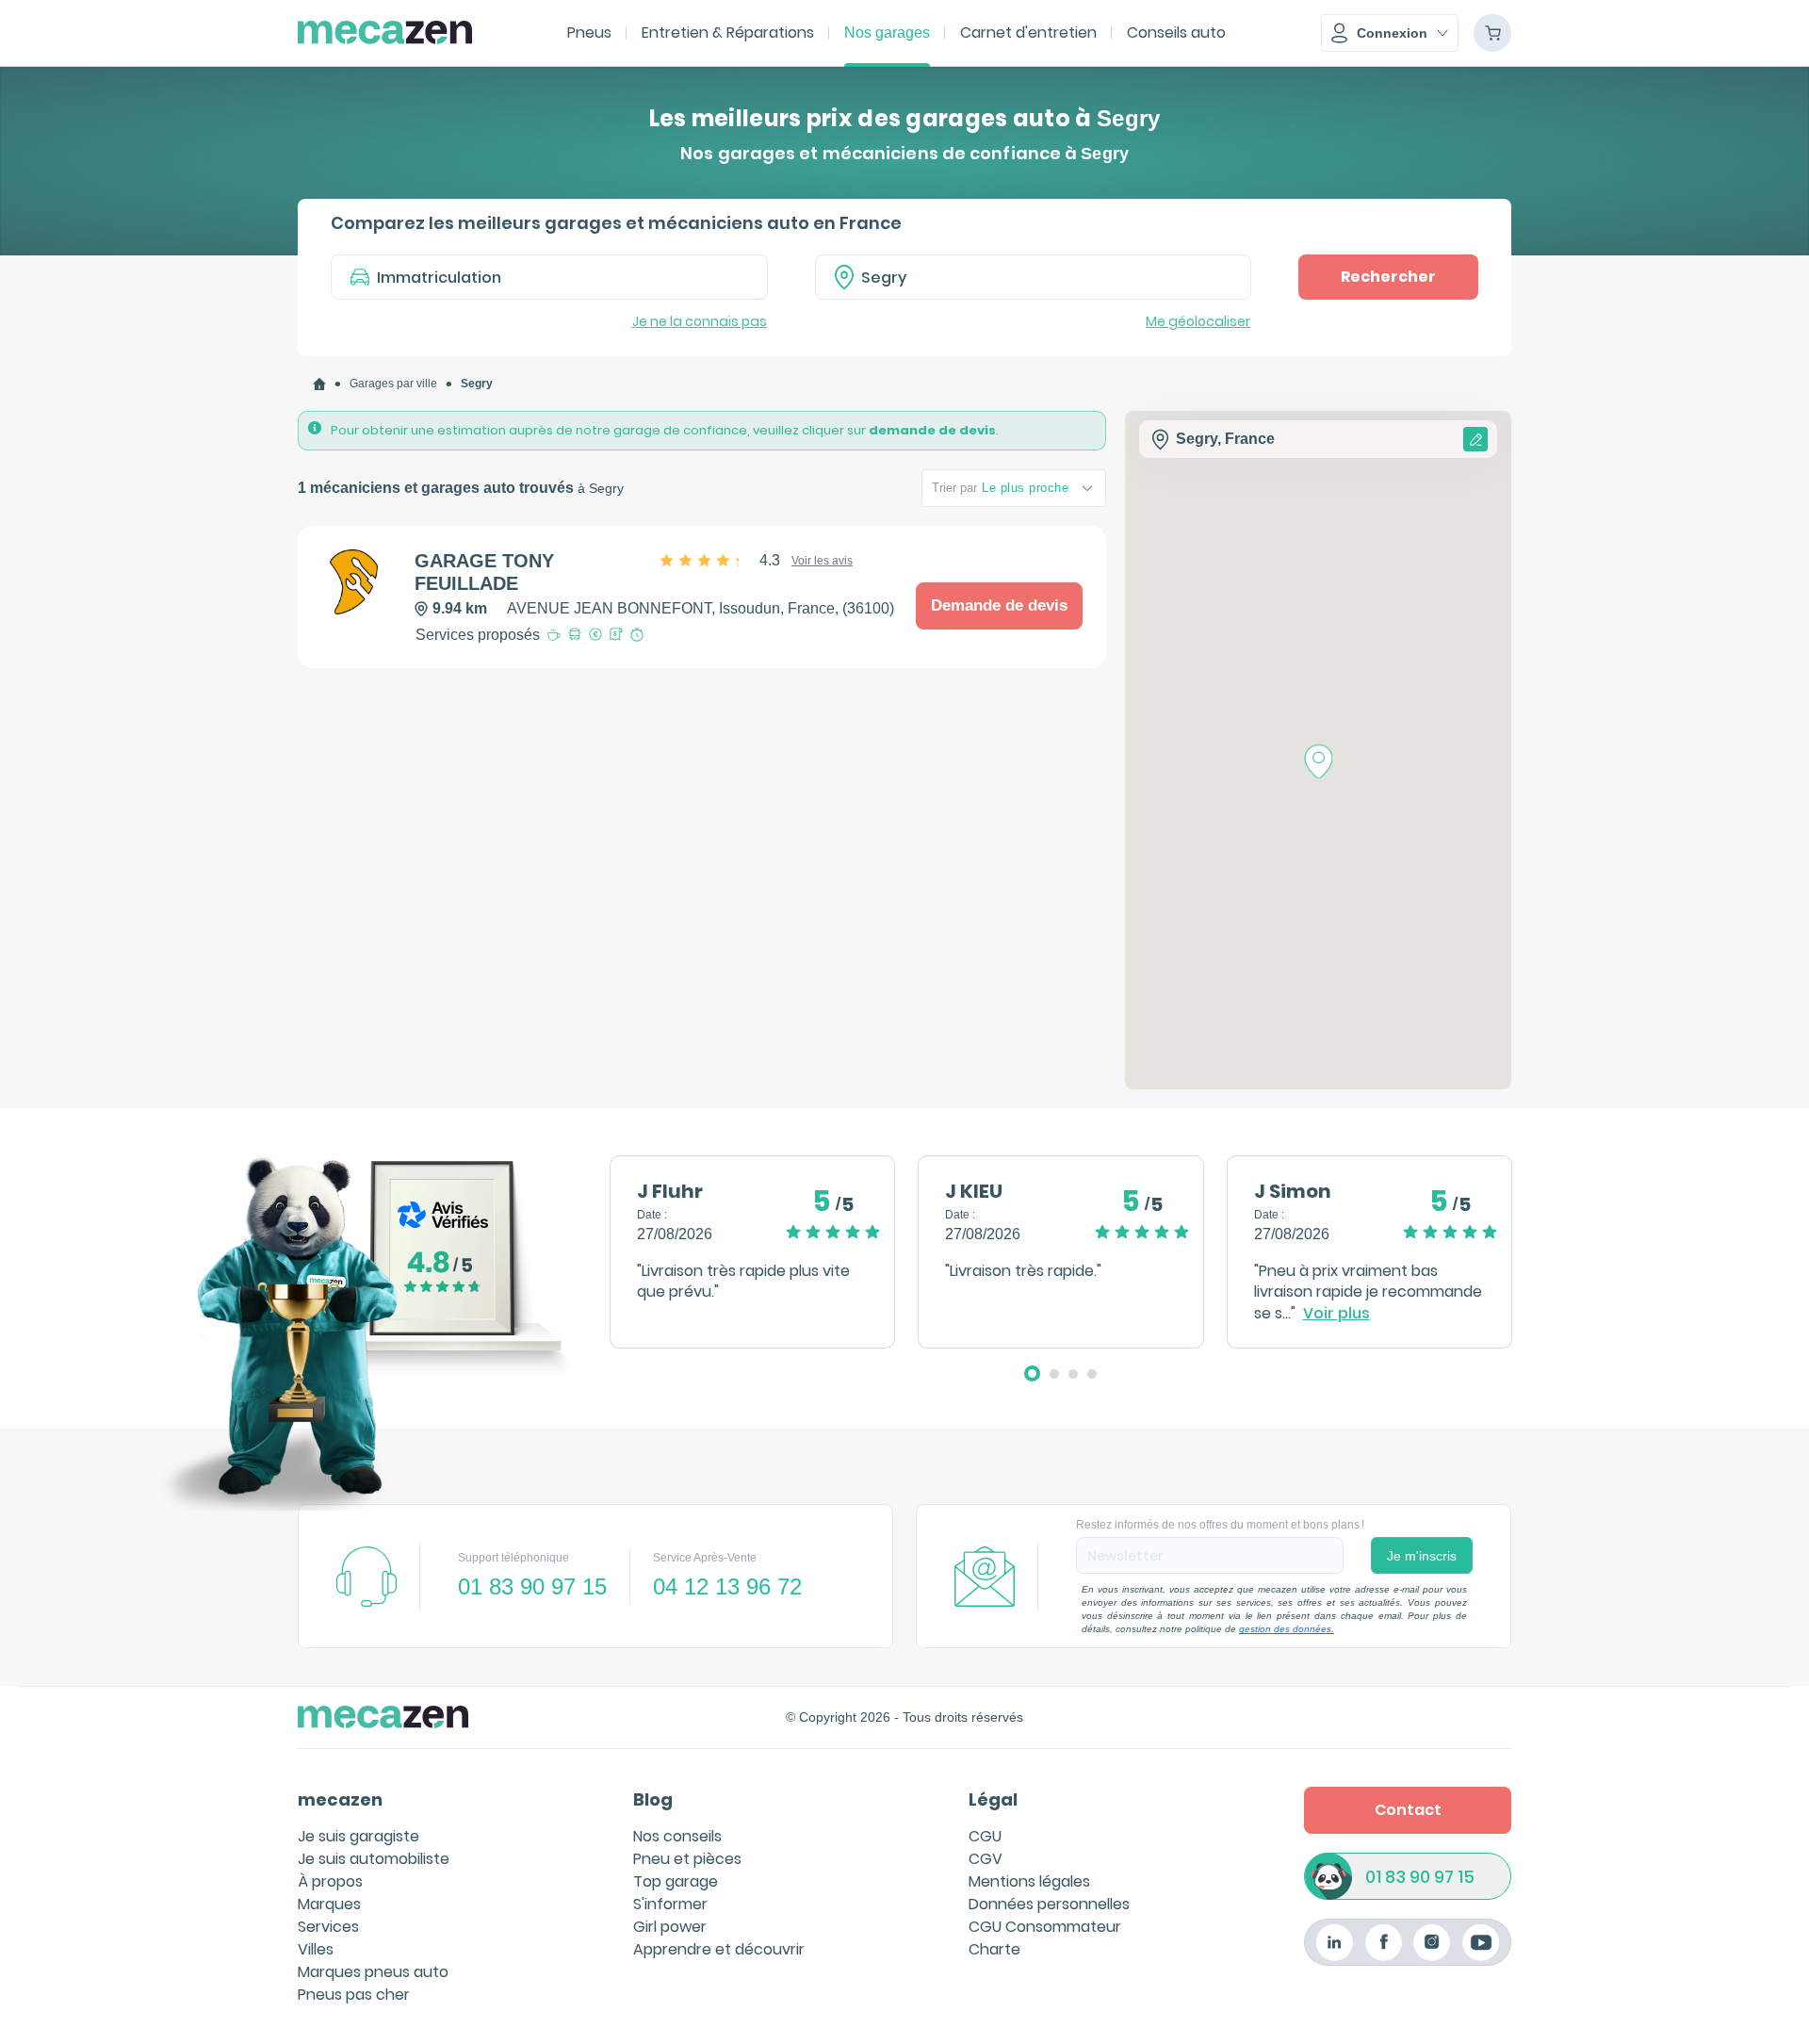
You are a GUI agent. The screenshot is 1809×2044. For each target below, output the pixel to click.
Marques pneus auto (373, 1972)
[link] (319, 384)
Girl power (670, 1927)
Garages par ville (393, 384)
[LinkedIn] (1335, 1943)
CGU (985, 1836)
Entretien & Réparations (728, 33)
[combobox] (1034, 277)
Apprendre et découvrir (719, 1949)
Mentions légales (1029, 1881)
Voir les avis (822, 561)
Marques (329, 1904)
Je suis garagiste (359, 1836)
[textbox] (1047, 277)
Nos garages (887, 33)
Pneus (589, 33)
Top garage (676, 1881)
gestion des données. (1287, 1629)
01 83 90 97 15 (1420, 1877)
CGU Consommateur (1045, 1927)
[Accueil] (319, 384)
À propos (330, 1881)
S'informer (670, 1904)
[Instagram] (1432, 1943)
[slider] (721, 561)
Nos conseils (677, 1836)
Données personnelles (1049, 1904)
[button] (1390, 33)
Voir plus (1336, 1314)
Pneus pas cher (354, 1995)
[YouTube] (1481, 1943)
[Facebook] (1384, 1943)
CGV (986, 1859)
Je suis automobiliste (374, 1859)
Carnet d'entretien (1028, 33)
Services (328, 1927)
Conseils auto (1176, 33)
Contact (1408, 1810)
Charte (994, 1949)
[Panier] (1492, 33)
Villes (316, 1949)
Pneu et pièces (687, 1859)
